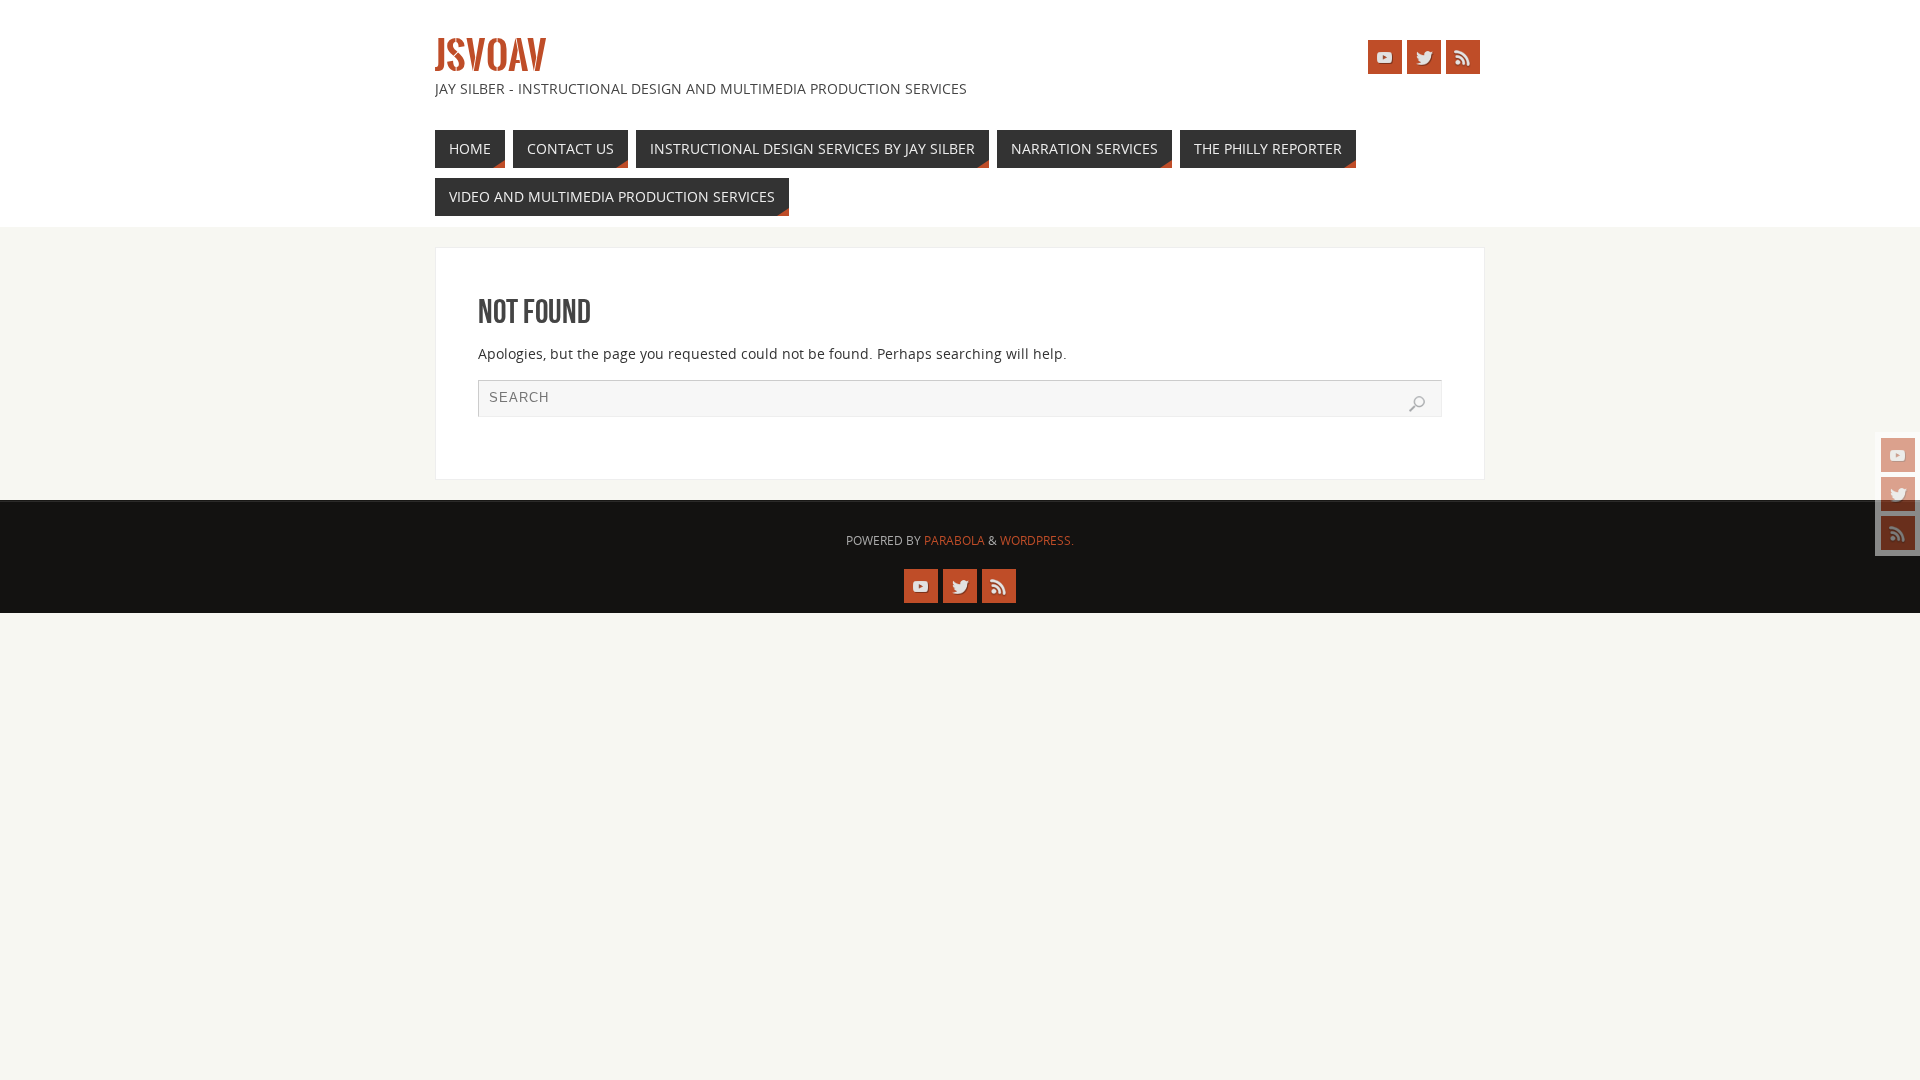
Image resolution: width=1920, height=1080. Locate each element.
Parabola (954, 540)
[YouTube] (1898, 455)
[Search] (1417, 404)
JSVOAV (491, 56)
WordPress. (1037, 540)
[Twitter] (1898, 494)
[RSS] (1898, 533)
